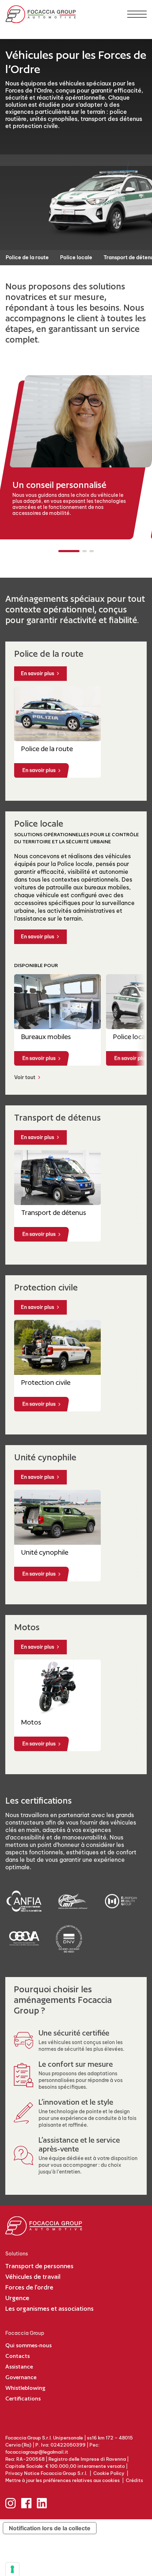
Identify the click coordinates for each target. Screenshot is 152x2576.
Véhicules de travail (33, 2277)
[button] (69, 551)
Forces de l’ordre (29, 2287)
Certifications (23, 2399)
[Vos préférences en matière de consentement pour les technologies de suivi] (12, 2569)
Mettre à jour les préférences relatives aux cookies (63, 2480)
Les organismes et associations (49, 2308)
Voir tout (25, 1078)
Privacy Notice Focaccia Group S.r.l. (46, 2473)
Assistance (19, 2367)
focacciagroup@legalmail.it (37, 2452)
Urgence (17, 2298)
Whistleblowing (25, 2388)
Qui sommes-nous (28, 2345)
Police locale (76, 257)
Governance (21, 2377)
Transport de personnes (39, 2266)
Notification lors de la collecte (50, 2528)
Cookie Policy (109, 2473)
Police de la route (27, 257)
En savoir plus (37, 673)
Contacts (17, 2356)
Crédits (135, 2480)
